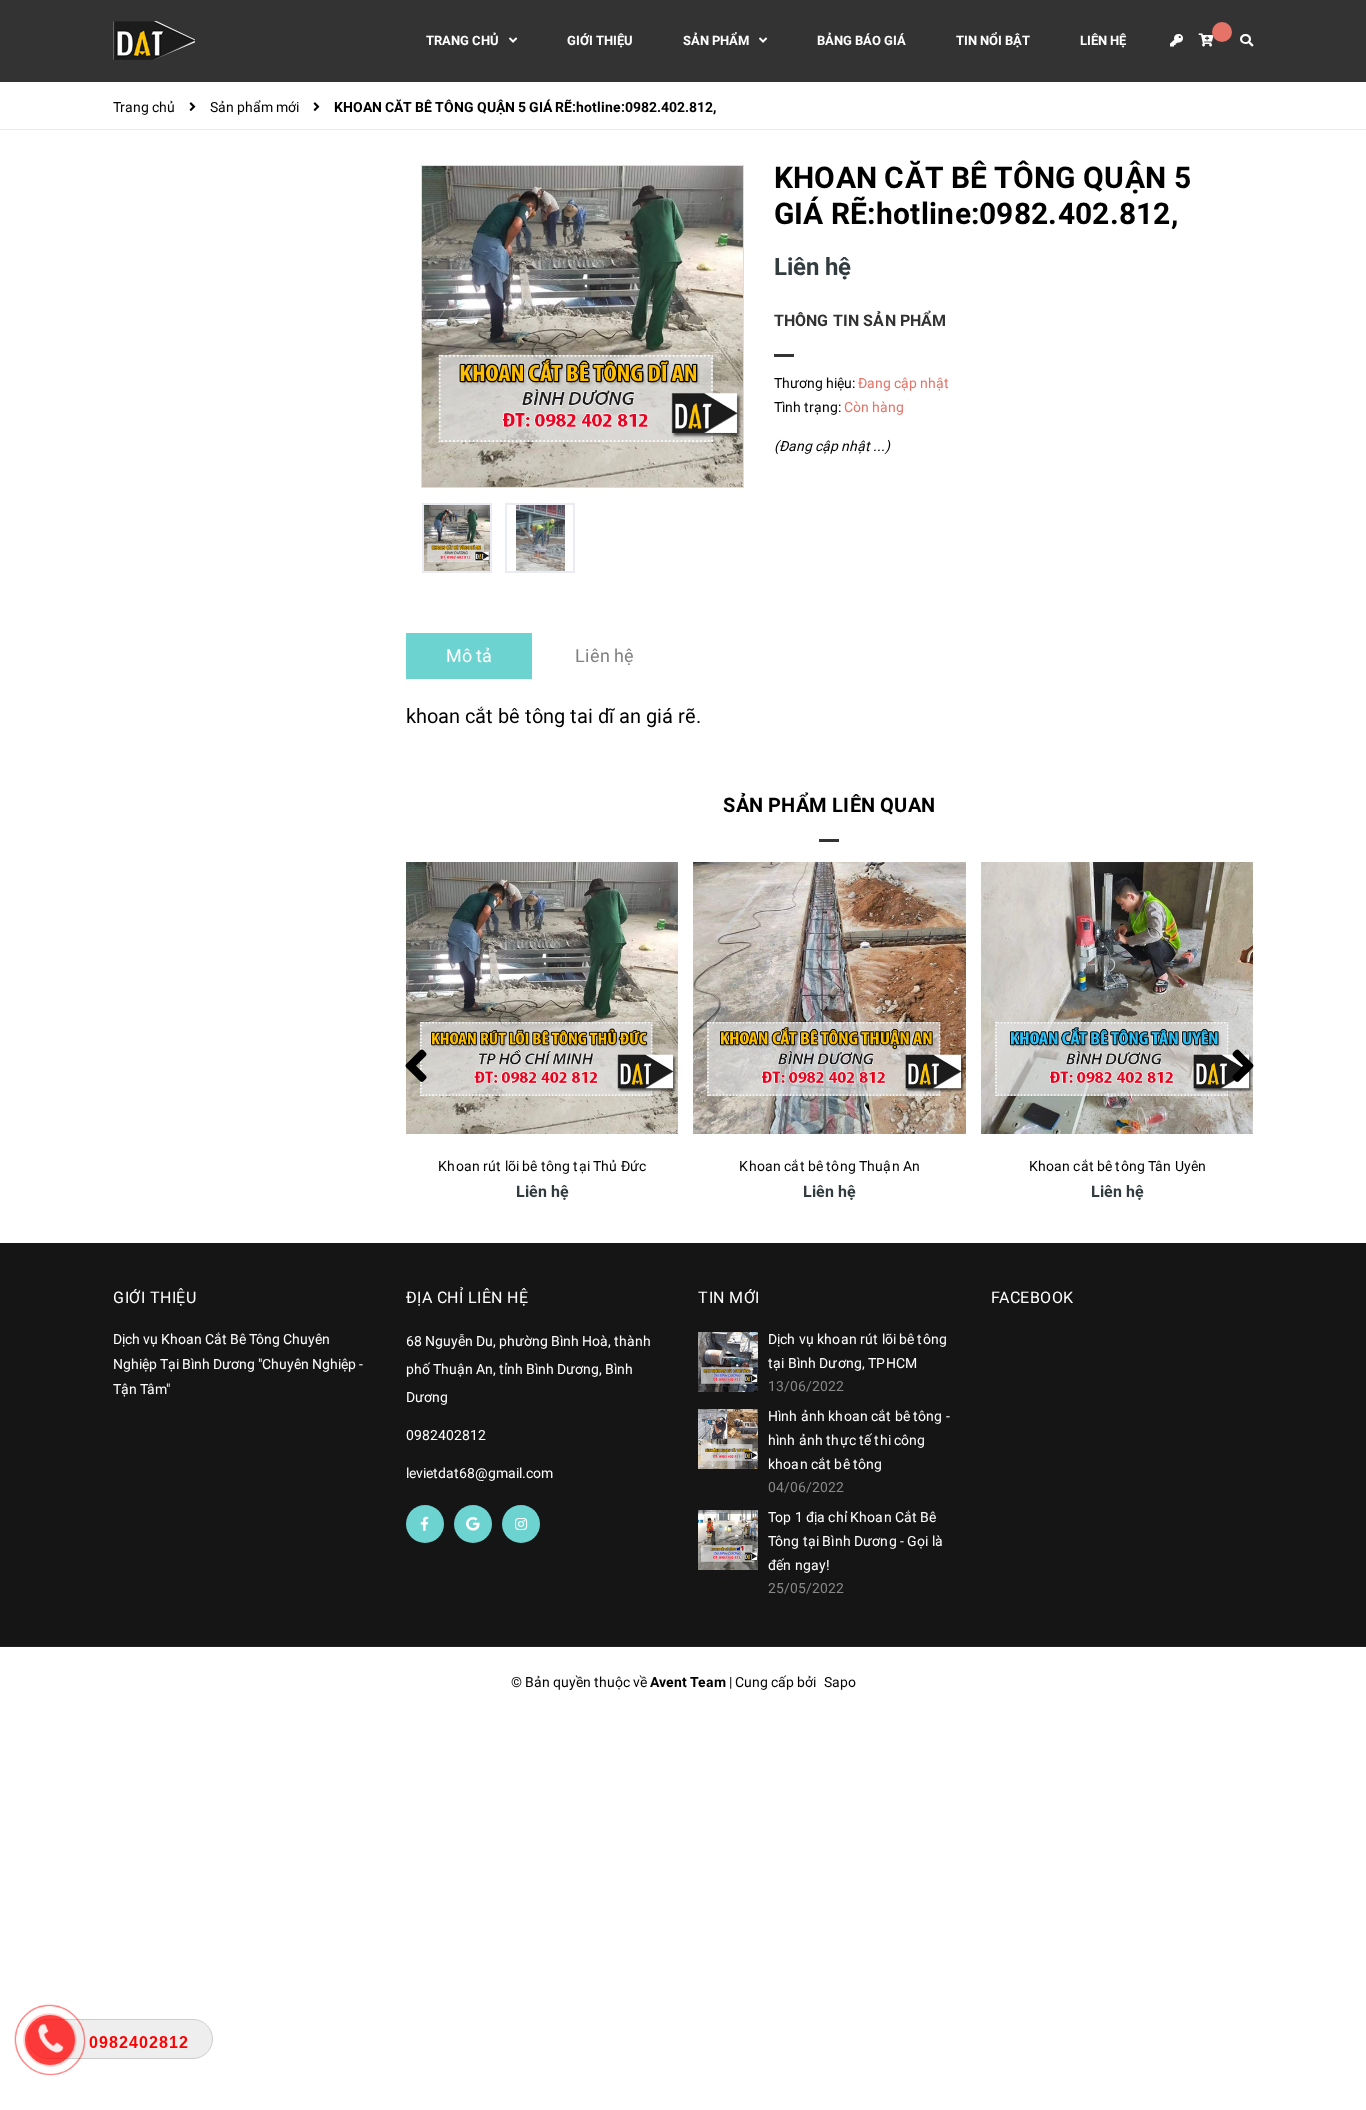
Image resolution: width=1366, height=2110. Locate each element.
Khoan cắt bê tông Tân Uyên (830, 1166)
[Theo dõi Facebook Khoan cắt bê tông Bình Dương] (425, 1524)
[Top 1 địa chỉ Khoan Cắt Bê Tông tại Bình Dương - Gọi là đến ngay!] (728, 1540)
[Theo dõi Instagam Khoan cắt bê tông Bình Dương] (521, 1524)
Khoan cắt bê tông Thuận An (541, 1166)
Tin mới (729, 1297)
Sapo (840, 1682)
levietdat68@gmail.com (479, 1473)
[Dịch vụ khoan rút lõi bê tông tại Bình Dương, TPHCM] (728, 1362)
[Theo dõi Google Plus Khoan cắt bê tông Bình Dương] (473, 1524)
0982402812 (446, 1435)
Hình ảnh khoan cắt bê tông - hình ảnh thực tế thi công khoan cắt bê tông (859, 1440)
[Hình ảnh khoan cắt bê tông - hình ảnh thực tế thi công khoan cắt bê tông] (728, 1439)
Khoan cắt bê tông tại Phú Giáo (1117, 1166)
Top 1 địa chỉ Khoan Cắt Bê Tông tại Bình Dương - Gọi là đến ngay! (855, 1541)
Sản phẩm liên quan (829, 805)
